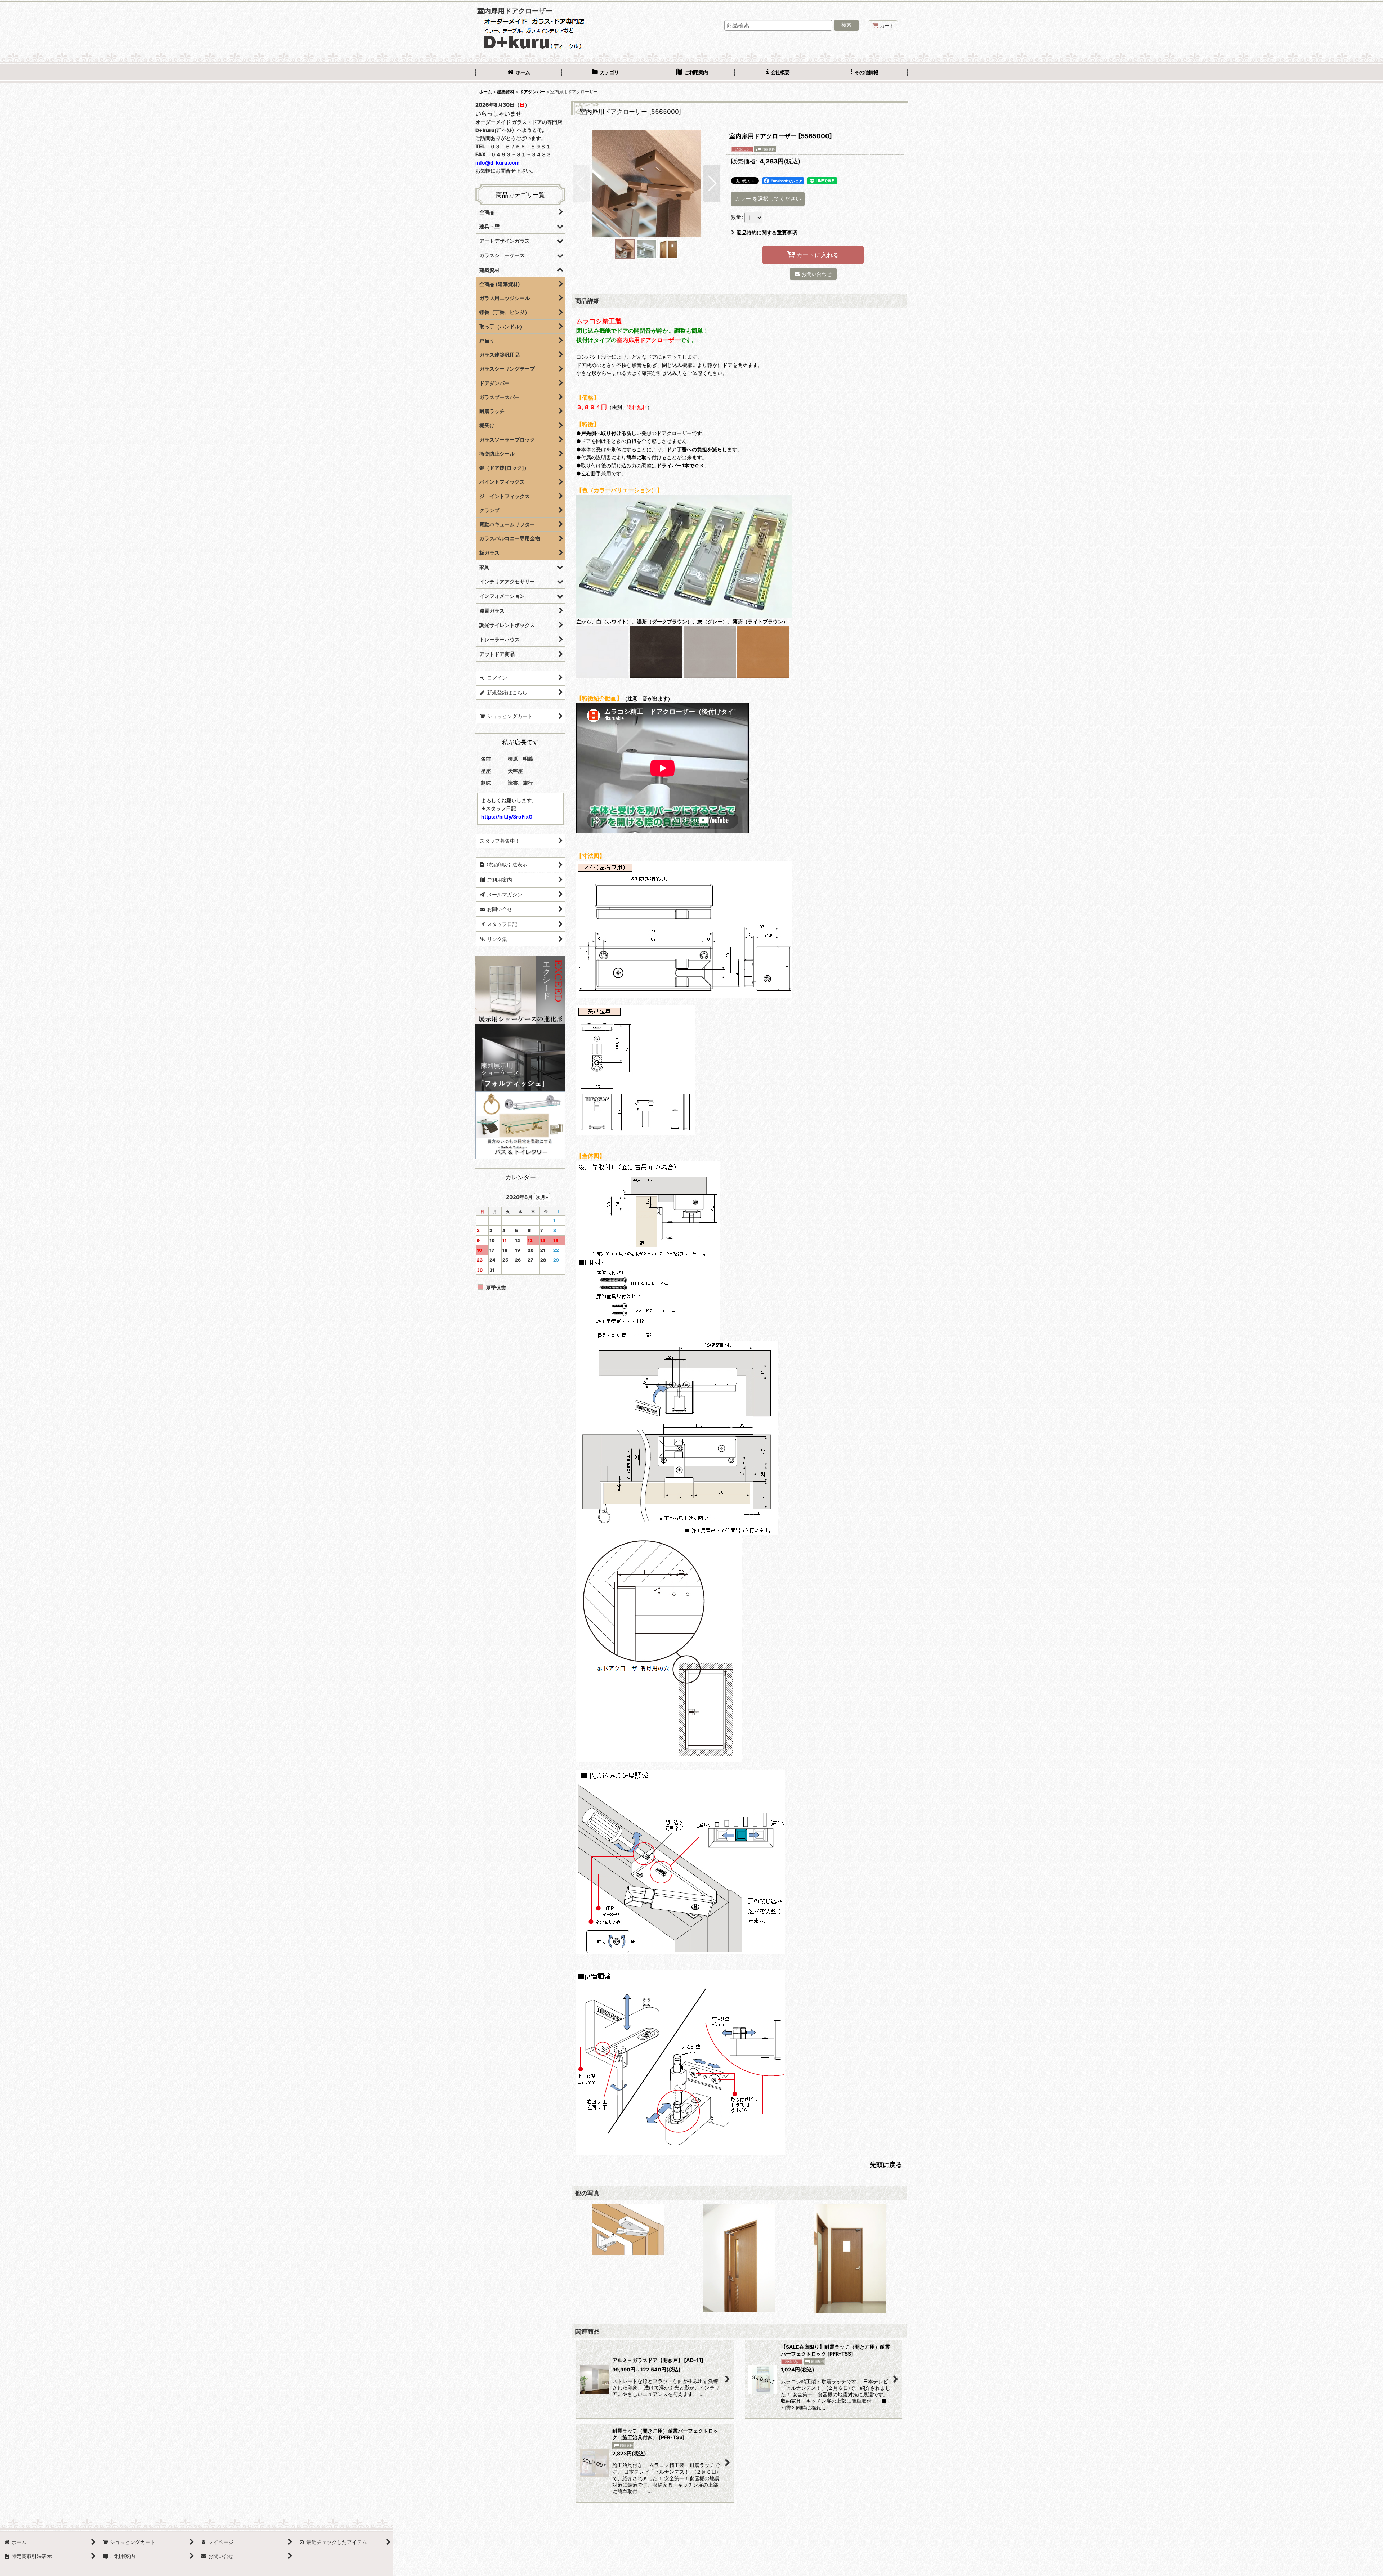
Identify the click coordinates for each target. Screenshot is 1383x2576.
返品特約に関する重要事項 (767, 232)
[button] (864, 73)
